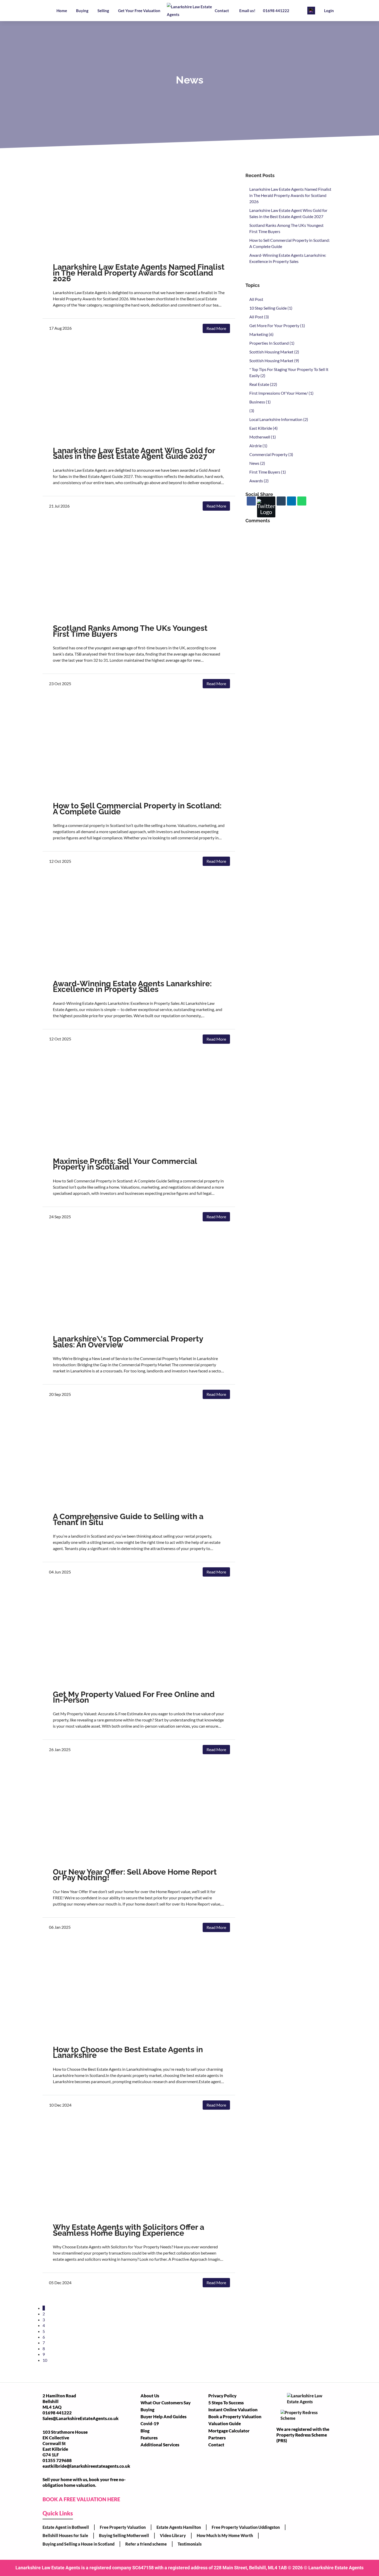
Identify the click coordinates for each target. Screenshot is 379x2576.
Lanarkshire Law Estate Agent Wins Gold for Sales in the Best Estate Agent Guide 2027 (134, 453)
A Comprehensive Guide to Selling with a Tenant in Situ (128, 1519)
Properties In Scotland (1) (272, 343)
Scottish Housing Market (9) (274, 361)
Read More (216, 328)
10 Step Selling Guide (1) (271, 308)
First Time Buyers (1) (268, 472)
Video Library (173, 2535)
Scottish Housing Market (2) (274, 352)
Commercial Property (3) (271, 454)
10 (45, 2360)
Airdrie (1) (258, 446)
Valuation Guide (225, 2424)
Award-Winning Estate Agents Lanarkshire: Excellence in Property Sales (132, 986)
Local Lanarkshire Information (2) (279, 419)
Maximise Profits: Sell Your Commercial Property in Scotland (125, 1164)
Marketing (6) (261, 334)
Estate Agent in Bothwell (66, 2527)
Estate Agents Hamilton (179, 2527)
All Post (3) (259, 317)
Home (62, 11)
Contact (222, 11)
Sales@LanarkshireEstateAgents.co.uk (81, 2418)
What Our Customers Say (166, 2403)
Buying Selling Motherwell (124, 2535)
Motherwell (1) (263, 437)
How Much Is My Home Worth (225, 2535)
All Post (256, 299)
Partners (217, 2438)
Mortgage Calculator (229, 2431)
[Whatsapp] (302, 501)
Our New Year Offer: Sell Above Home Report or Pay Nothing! (135, 1875)
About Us (150, 2396)
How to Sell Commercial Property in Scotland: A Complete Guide (137, 809)
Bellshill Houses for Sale (65, 2535)
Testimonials (190, 2544)
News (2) (257, 463)
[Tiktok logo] (311, 11)
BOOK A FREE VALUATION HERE (81, 2499)
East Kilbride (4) (263, 428)
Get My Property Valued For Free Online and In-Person (134, 1697)
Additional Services (160, 2445)
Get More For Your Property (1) (277, 325)
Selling (103, 11)
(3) (252, 411)
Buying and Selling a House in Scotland (79, 2544)
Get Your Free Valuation (139, 11)
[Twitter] (266, 507)
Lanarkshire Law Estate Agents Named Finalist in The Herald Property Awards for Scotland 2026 (139, 273)
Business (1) (260, 402)
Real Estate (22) (263, 384)
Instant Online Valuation (233, 2410)
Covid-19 (150, 2424)
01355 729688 (57, 2460)
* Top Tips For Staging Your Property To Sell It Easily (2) (289, 372)
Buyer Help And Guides (163, 2417)
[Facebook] (251, 501)
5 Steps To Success (226, 2403)
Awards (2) (259, 481)
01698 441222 (276, 11)
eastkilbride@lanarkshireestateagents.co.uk (86, 2466)
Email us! (247, 11)
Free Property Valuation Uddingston (246, 2527)
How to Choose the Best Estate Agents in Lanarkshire (128, 2052)
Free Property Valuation (123, 2527)
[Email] (281, 501)
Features (149, 2438)
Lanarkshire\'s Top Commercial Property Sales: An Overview (128, 1342)
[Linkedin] (291, 501)
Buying (82, 11)
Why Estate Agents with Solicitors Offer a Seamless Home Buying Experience (129, 2230)
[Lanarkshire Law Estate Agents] (190, 11)
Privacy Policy (222, 2396)
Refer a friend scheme (146, 2544)
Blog (145, 2431)
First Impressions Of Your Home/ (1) (281, 393)
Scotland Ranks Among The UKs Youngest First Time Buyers (130, 631)
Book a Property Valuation (235, 2417)
